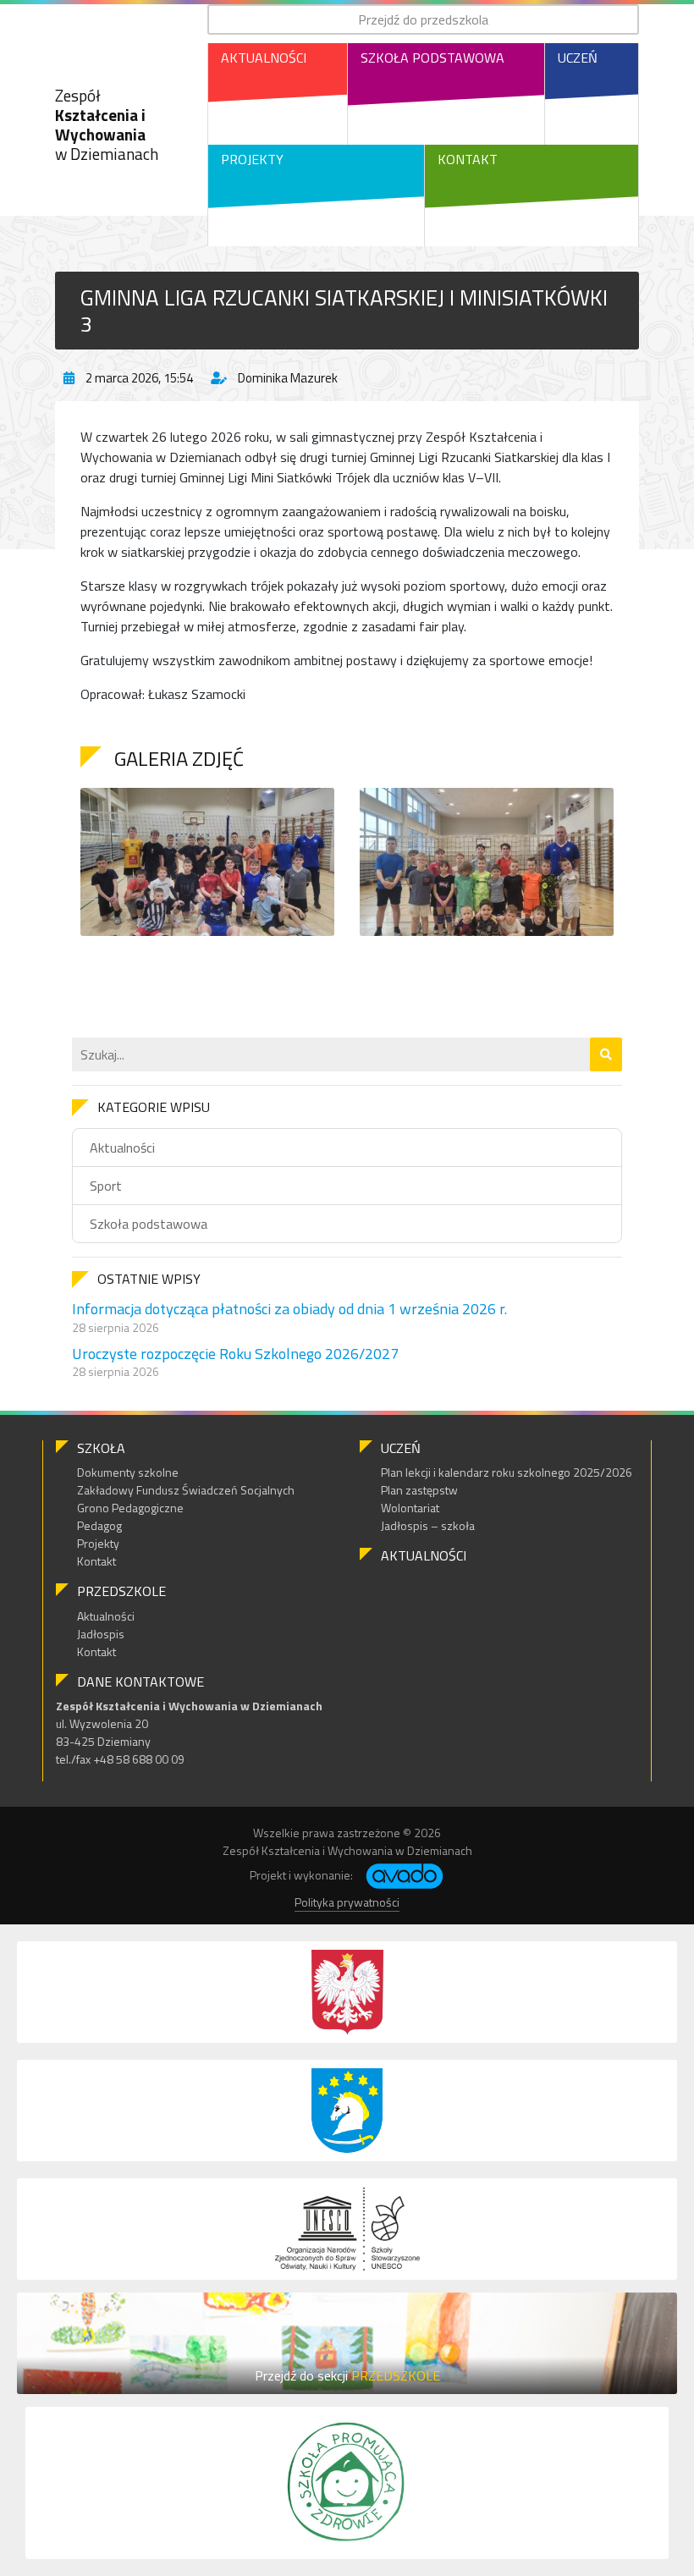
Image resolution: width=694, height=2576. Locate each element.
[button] (606, 1054)
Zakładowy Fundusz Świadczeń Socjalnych (186, 1490)
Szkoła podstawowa (149, 1224)
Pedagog (99, 1525)
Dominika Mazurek (288, 378)
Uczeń (578, 58)
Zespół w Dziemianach (107, 124)
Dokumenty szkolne (128, 1472)
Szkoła (101, 1448)
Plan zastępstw (419, 1490)
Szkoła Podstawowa (432, 58)
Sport (106, 1186)
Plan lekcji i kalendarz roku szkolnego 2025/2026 (507, 1472)
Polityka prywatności (347, 1902)
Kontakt (468, 159)
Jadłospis (101, 1634)
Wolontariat (410, 1508)
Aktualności (264, 58)
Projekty (252, 159)
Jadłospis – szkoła (428, 1525)
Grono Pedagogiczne (130, 1508)
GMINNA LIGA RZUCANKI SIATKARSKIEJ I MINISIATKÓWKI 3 (344, 311)
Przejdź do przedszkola (423, 19)
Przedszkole (121, 1591)
